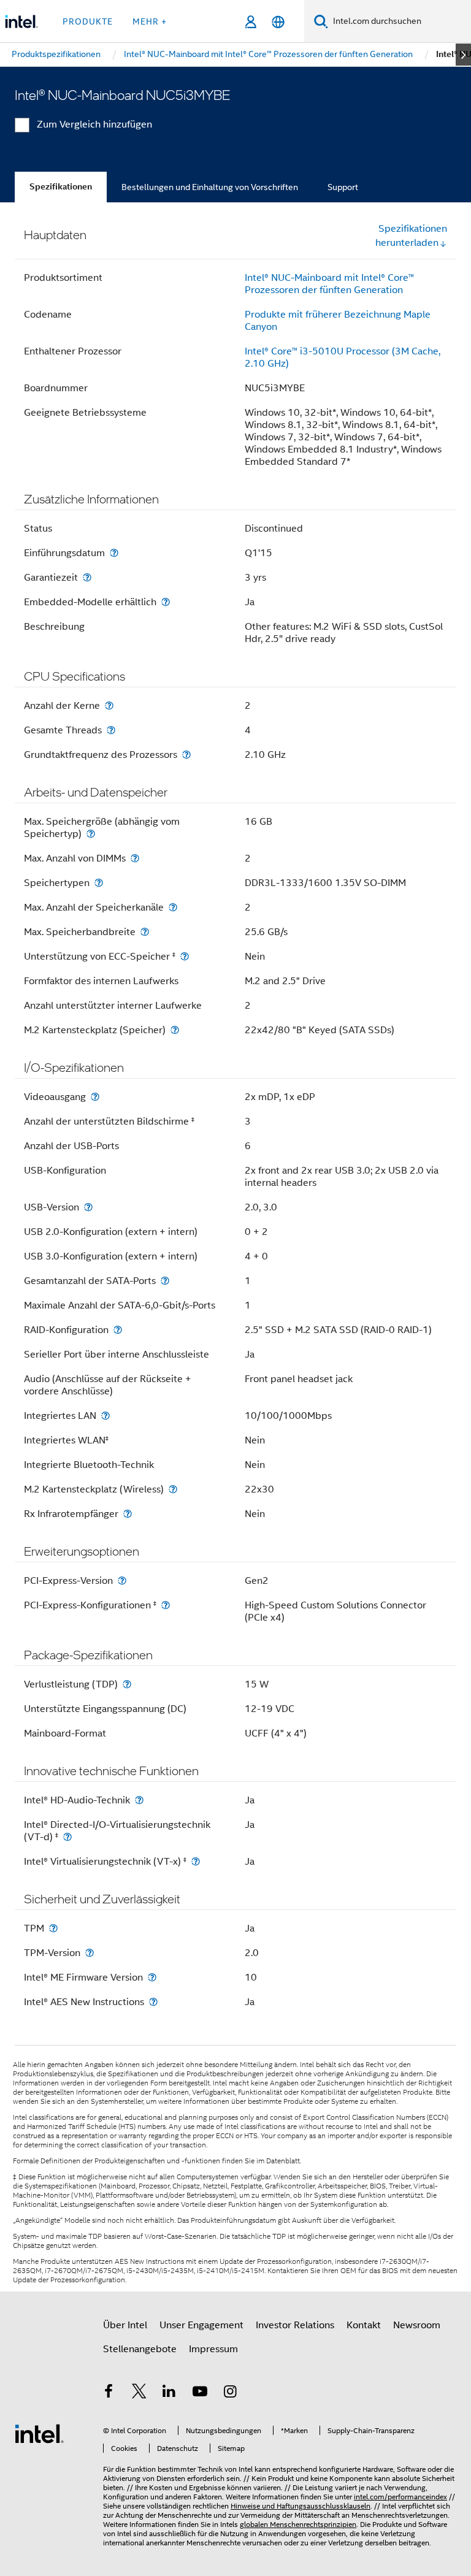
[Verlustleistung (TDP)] (127, 1684)
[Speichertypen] (99, 883)
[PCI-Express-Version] (122, 1580)
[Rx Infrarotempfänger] (128, 1514)
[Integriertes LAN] (105, 1416)
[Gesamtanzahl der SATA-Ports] (165, 1281)
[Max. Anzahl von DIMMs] (135, 858)
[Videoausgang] (95, 1097)
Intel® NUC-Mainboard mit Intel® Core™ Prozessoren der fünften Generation (329, 284)
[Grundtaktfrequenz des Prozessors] (186, 755)
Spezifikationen (61, 187)
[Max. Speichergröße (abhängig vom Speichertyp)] (91, 834)
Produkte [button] (88, 21)
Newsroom (417, 2325)
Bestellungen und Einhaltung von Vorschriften (210, 187)
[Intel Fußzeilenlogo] (39, 2433)
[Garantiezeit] (87, 577)
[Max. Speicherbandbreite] (145, 932)
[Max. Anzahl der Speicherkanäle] (173, 907)
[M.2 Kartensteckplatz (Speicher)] (175, 1030)
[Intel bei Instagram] (230, 2393)
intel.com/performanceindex (400, 2497)
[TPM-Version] (90, 1953)
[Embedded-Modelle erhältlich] (166, 602)
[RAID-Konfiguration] (118, 1330)
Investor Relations (295, 2325)
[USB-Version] (88, 1207)
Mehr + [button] (150, 21)
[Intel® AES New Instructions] (153, 2002)
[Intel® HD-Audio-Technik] (139, 1800)
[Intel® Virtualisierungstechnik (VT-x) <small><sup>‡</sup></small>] (196, 1861)
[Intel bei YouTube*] (200, 2393)
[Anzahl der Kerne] (109, 705)
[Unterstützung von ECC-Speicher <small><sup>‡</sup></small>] (185, 956)
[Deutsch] (278, 22)
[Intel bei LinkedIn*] (169, 2393)
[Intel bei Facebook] (109, 2393)
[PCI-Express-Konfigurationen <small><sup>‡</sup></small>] (166, 1605)
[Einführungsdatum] (114, 553)
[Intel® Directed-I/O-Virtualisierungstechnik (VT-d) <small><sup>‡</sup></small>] (67, 1837)
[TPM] (53, 1928)
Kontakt (364, 2325)
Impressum (213, 2349)
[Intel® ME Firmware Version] (152, 1977)
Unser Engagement (201, 2325)
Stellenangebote (140, 2349)
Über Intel (125, 2325)
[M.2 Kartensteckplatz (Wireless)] (173, 1489)
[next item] (463, 55)
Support (343, 187)
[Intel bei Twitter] (139, 2393)
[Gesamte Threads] (111, 730)
